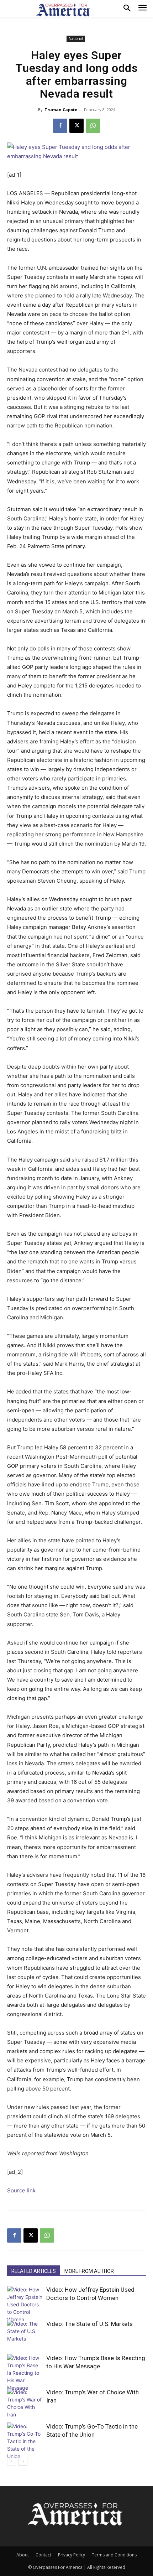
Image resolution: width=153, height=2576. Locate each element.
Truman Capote (61, 110)
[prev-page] (12, 2461)
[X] (76, 126)
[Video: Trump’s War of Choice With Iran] (25, 2403)
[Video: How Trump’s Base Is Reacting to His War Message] (25, 2373)
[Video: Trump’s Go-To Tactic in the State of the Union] (25, 2441)
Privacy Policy (72, 2555)
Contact (43, 2555)
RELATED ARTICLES (34, 2271)
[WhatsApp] (93, 126)
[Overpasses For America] (63, 10)
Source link (21, 2190)
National (76, 38)
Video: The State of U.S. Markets (89, 2324)
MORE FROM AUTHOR (89, 2271)
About (23, 2555)
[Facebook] (60, 126)
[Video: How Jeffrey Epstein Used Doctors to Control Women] (25, 2304)
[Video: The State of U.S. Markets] (25, 2332)
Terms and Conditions (114, 2555)
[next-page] (23, 2461)
